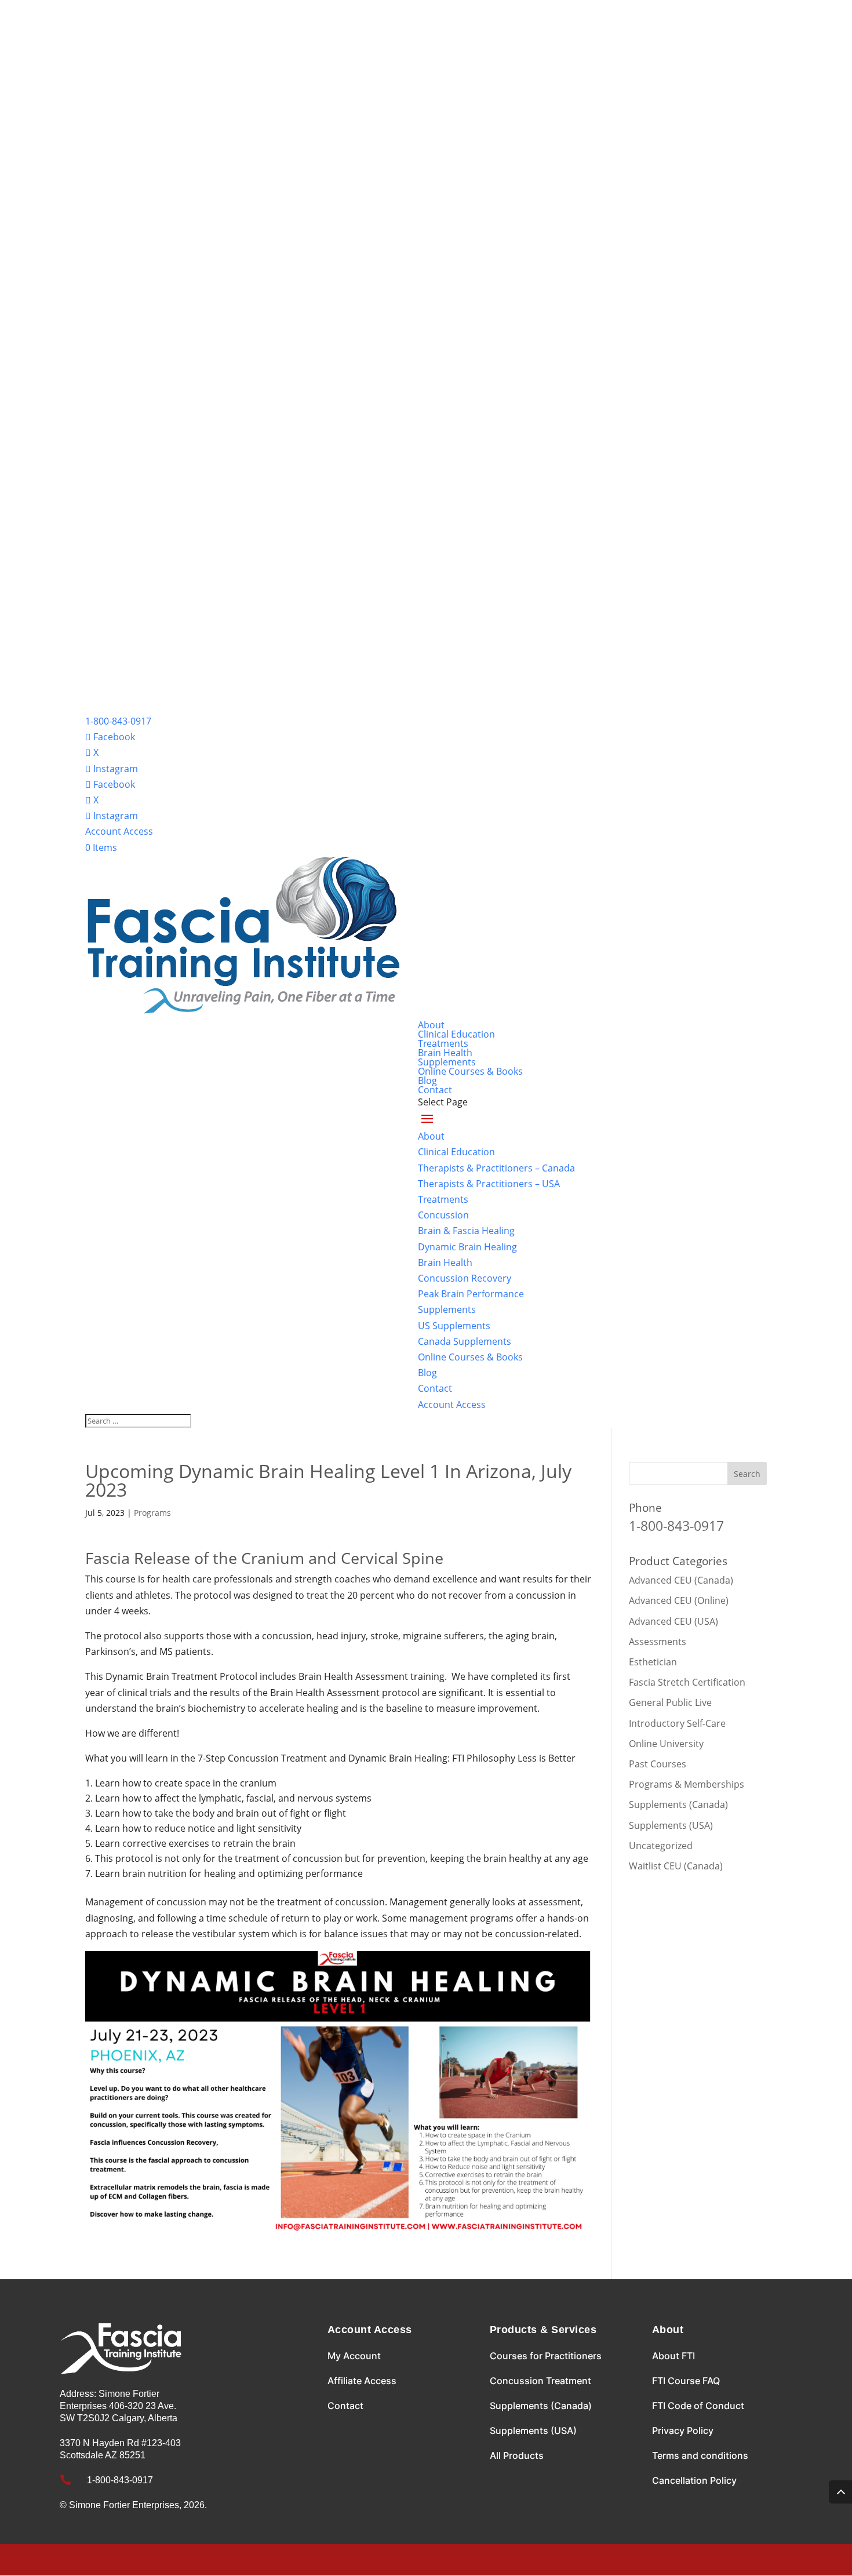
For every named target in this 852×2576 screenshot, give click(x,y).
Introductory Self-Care (677, 1723)
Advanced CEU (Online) (679, 1600)
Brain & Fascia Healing (466, 1231)
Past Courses (658, 1764)
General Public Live (670, 1702)
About (431, 1025)
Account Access (119, 831)
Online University (666, 1744)
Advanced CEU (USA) (673, 1621)
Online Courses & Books (470, 1071)
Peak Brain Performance (471, 1294)
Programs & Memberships (687, 1784)
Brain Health (445, 1053)
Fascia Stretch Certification (687, 1682)
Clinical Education (456, 1034)
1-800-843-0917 (118, 721)
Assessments (658, 1642)
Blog (427, 1080)
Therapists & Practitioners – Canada (496, 1168)
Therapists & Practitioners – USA (489, 1184)
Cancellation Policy (694, 2480)
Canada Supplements (465, 1341)
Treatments (443, 1043)
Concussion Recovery (465, 1278)
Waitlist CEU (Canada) (676, 1866)
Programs (152, 1513)
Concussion (443, 1215)
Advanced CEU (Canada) (681, 1580)
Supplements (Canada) (678, 1804)
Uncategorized (661, 1846)
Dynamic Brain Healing (467, 1247)
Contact (435, 1090)
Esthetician (653, 1662)
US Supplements (454, 1326)
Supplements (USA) (671, 1825)
